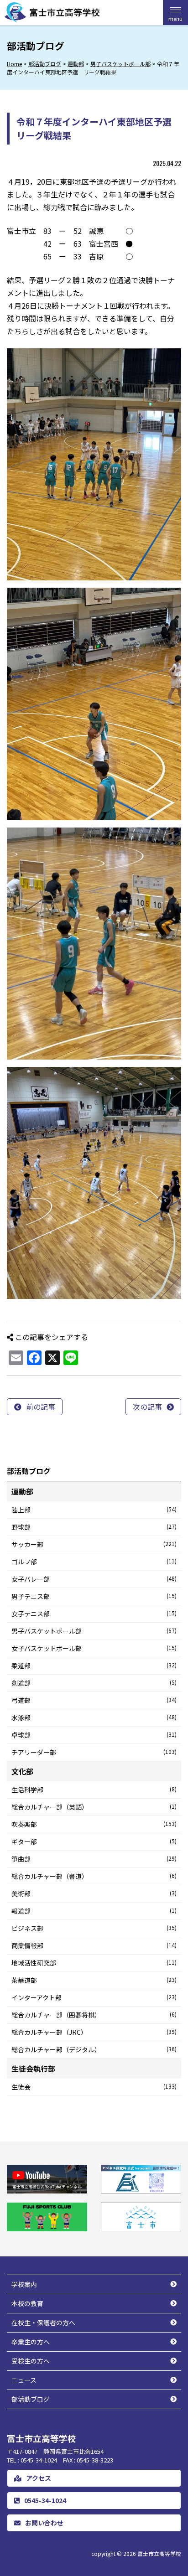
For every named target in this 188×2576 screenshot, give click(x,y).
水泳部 (94, 1717)
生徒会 (94, 2087)
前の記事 (41, 1407)
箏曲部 (94, 1859)
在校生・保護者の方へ (43, 2323)
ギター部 (94, 1841)
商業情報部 (94, 1945)
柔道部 (94, 1666)
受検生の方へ (31, 2361)
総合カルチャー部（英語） (94, 1807)
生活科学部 (94, 1790)
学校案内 (24, 2284)
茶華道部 (94, 1980)
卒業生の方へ (31, 2342)
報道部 (94, 1911)
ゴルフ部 (94, 1562)
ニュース (24, 2380)
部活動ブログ (31, 2399)
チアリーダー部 (94, 1752)
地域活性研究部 (94, 1963)
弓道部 (94, 1700)
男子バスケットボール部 (94, 1631)
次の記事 (147, 1407)
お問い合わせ (44, 2523)
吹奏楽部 (94, 1824)
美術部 (94, 1893)
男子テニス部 (94, 1596)
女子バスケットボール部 (94, 1648)
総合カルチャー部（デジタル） (94, 2049)
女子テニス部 (94, 1614)
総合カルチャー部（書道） (94, 1876)
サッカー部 (94, 1544)
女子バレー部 (94, 1579)
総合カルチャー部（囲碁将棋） (94, 2015)
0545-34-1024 (45, 2500)
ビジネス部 (94, 1928)
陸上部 (94, 1510)
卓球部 (94, 1735)
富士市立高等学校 (159, 2553)
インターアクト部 (94, 1997)
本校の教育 (27, 2303)
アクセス (39, 2478)
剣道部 (94, 1683)
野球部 (94, 1527)
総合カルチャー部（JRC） (94, 2032)
